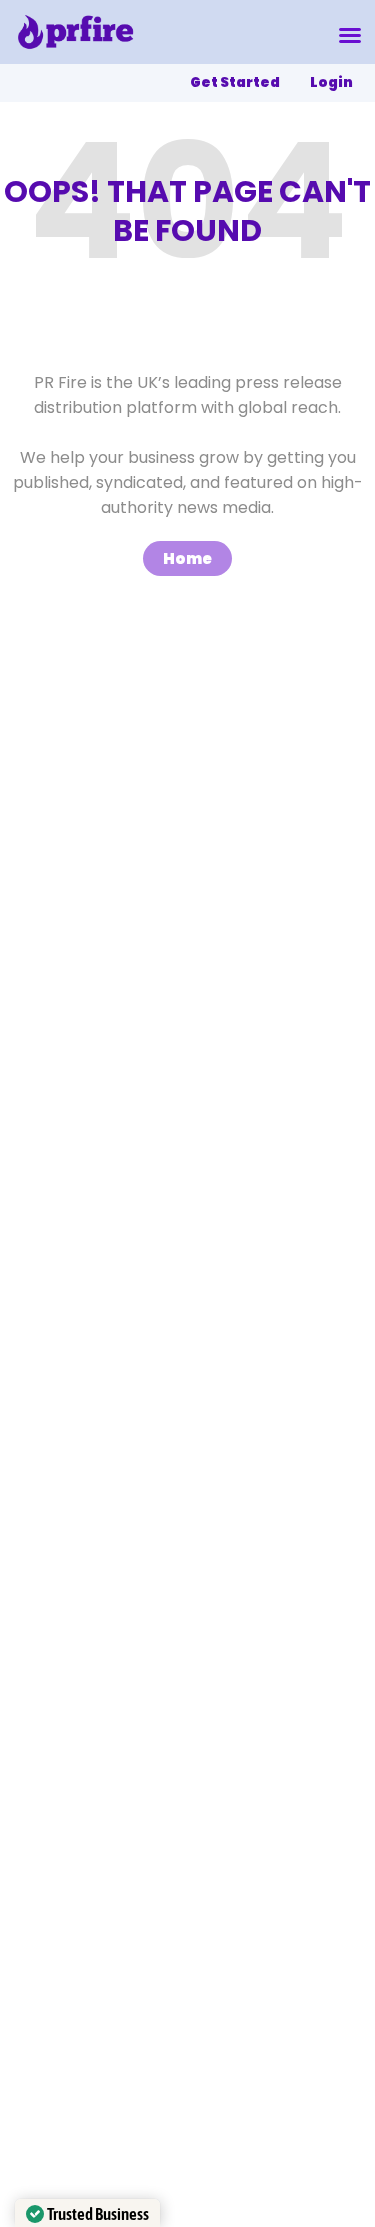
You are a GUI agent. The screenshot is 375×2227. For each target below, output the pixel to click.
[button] (350, 35)
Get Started (235, 82)
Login (331, 82)
